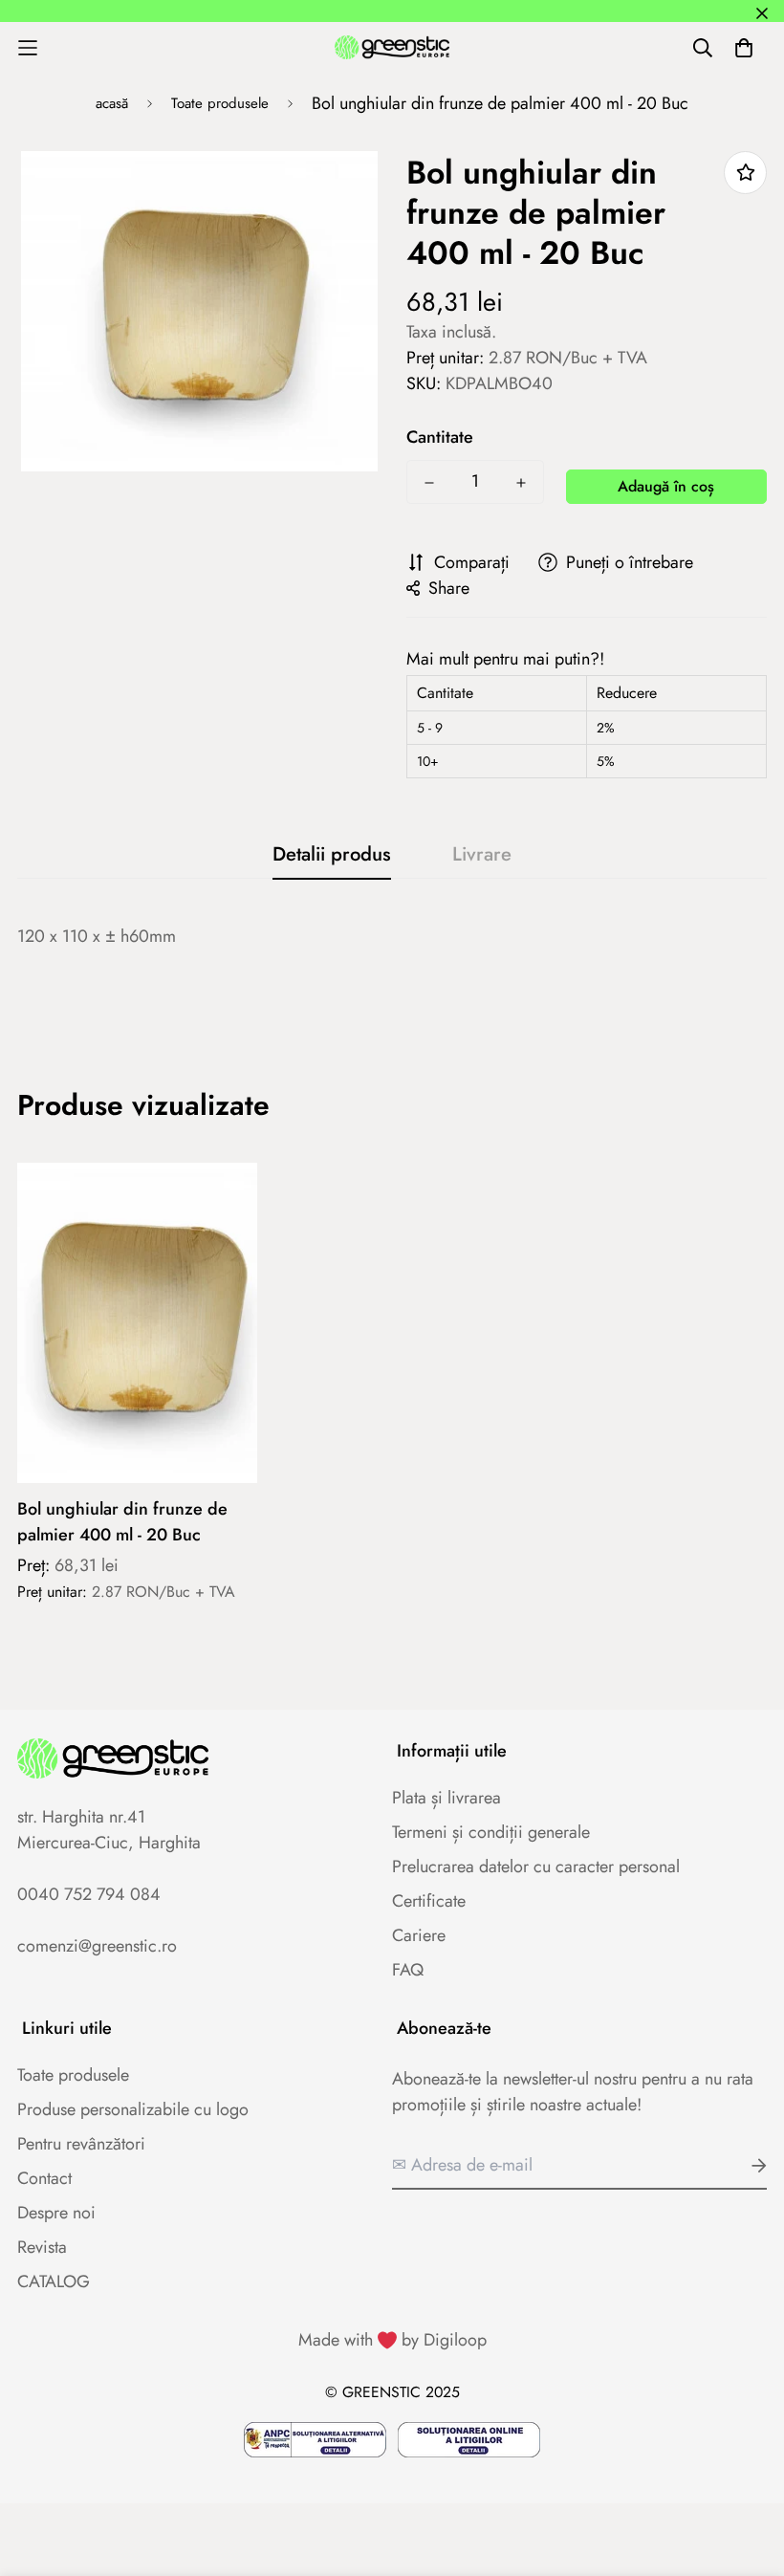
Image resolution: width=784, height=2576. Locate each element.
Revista (42, 2247)
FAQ (408, 1970)
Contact (44, 2178)
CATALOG (54, 2281)
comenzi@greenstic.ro (97, 1946)
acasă (112, 103)
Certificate (429, 1901)
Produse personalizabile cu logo (133, 2109)
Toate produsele (220, 103)
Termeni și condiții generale (491, 1832)
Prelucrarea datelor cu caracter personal (536, 1867)
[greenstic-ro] (392, 47)
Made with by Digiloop (392, 2340)
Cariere (419, 1935)
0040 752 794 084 (89, 1894)
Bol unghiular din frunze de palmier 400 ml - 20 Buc (122, 1522)
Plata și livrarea (446, 1798)
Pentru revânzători (81, 2144)
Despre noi (56, 2213)
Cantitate (440, 437)
